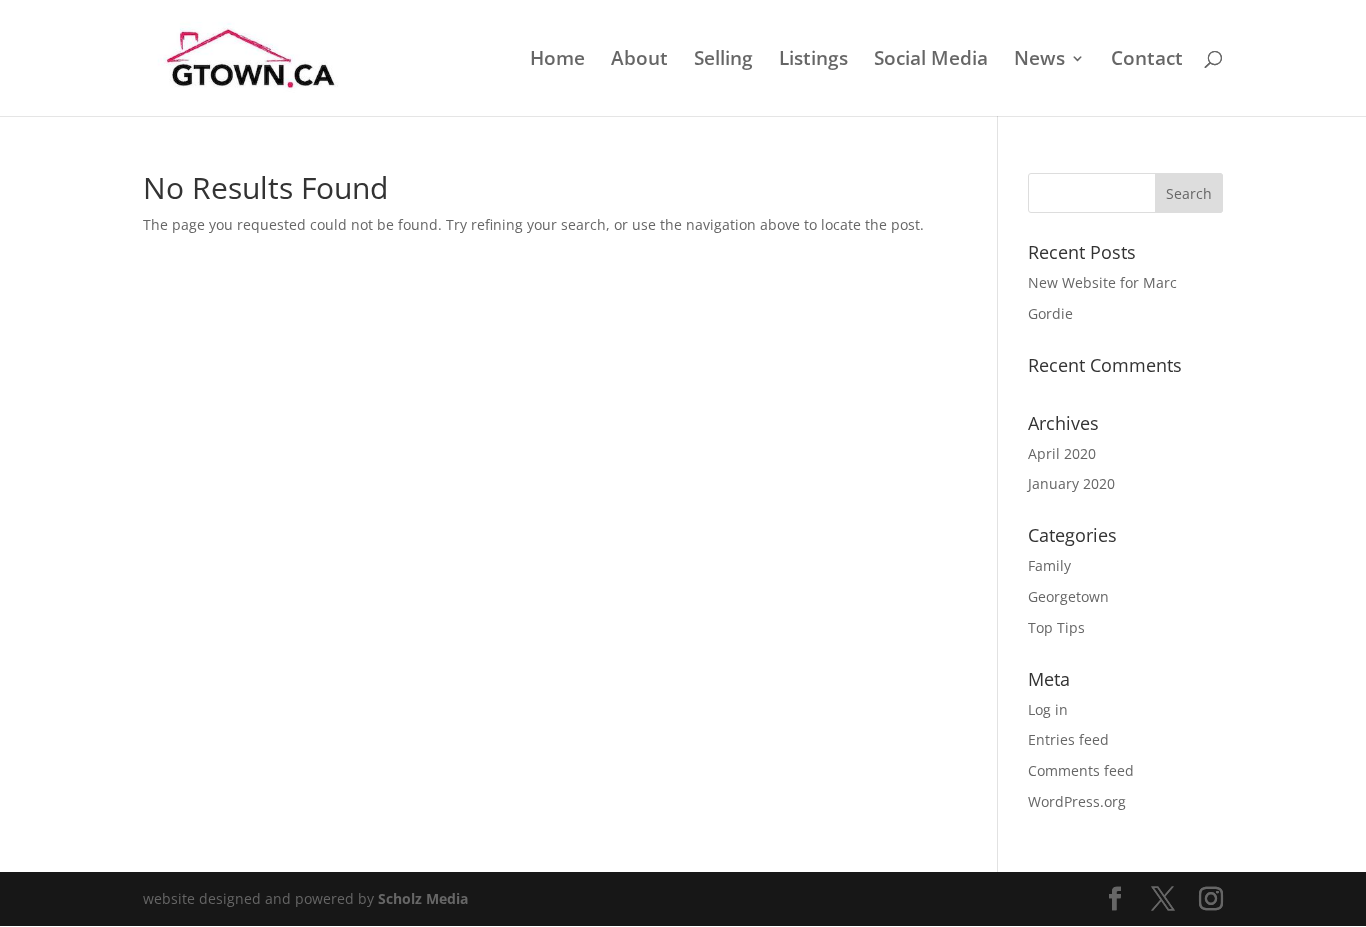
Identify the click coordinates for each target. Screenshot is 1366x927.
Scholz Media (423, 898)
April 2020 (1062, 453)
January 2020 (1071, 483)
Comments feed (1081, 770)
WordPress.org (1077, 801)
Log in (1048, 709)
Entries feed (1068, 739)
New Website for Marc (1102, 282)
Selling (723, 61)
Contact (1147, 61)
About (639, 61)
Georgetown (1068, 596)
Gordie (1050, 313)
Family (1049, 565)
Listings (813, 61)
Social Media (931, 61)
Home (557, 61)
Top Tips (1056, 627)
